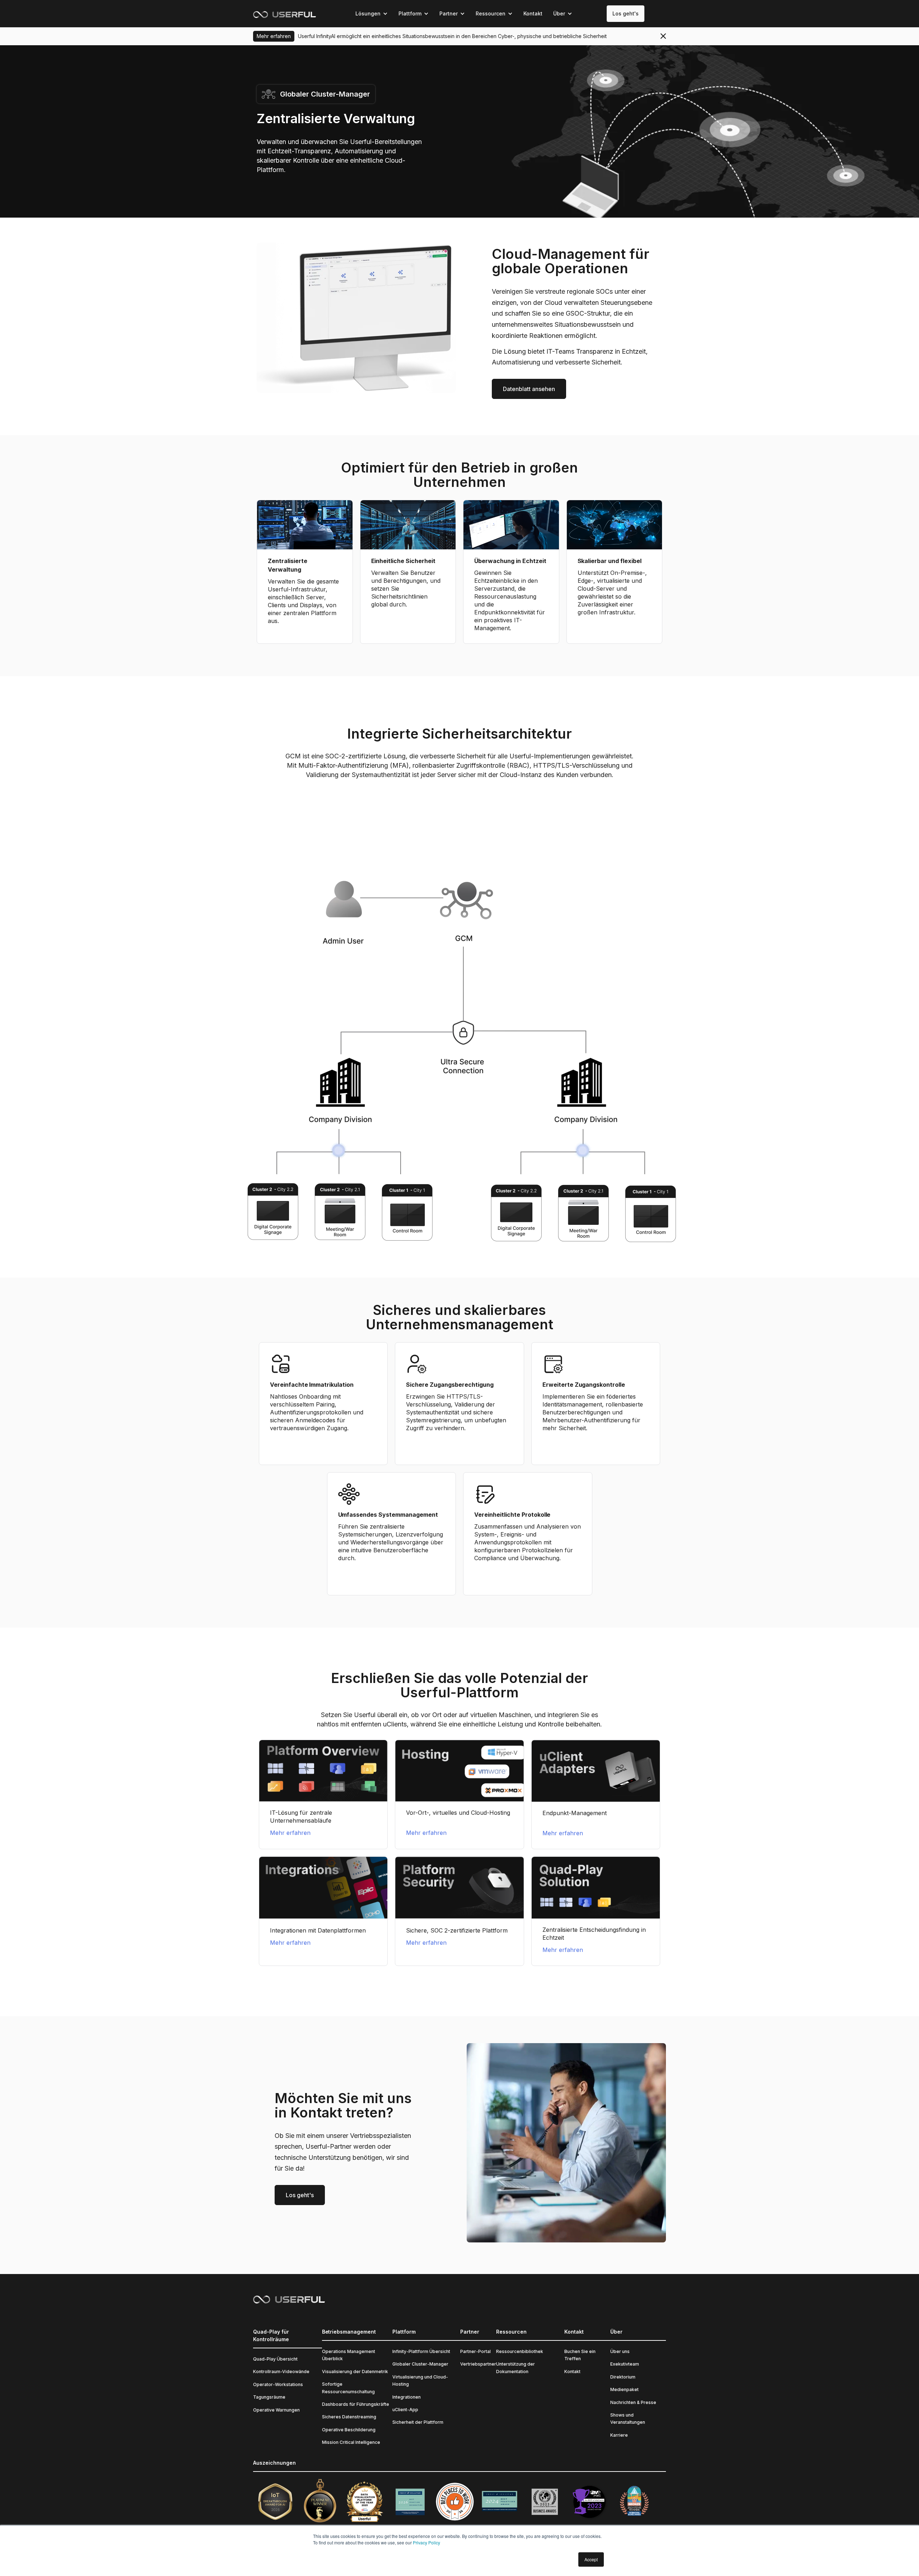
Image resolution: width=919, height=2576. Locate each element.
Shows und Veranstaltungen (628, 2419)
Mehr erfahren (290, 1833)
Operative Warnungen (276, 2410)
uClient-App (405, 2410)
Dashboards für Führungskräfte (356, 2404)
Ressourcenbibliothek (520, 2351)
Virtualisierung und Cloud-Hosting (420, 2380)
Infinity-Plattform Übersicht (421, 2351)
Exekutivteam (625, 2364)
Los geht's (626, 13)
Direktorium (623, 2377)
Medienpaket (624, 2389)
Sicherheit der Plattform (418, 2422)
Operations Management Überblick (349, 2355)
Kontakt (533, 13)
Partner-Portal (475, 2351)
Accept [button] (591, 2559)
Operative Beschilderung (349, 2430)
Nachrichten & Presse (633, 2402)
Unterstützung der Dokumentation (516, 2368)
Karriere (619, 2435)
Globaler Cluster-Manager (420, 2364)
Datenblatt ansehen (529, 389)
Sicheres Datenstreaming (349, 2417)
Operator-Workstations (278, 2384)
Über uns (620, 2351)
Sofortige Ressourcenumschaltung (348, 2388)
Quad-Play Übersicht (275, 2359)
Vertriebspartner (478, 2364)
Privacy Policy (426, 2542)
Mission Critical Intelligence (351, 2442)
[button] (372, 14)
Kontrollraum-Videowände (281, 2372)
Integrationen (407, 2397)
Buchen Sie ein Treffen (580, 2355)
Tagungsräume (269, 2397)
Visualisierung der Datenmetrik (355, 2372)
